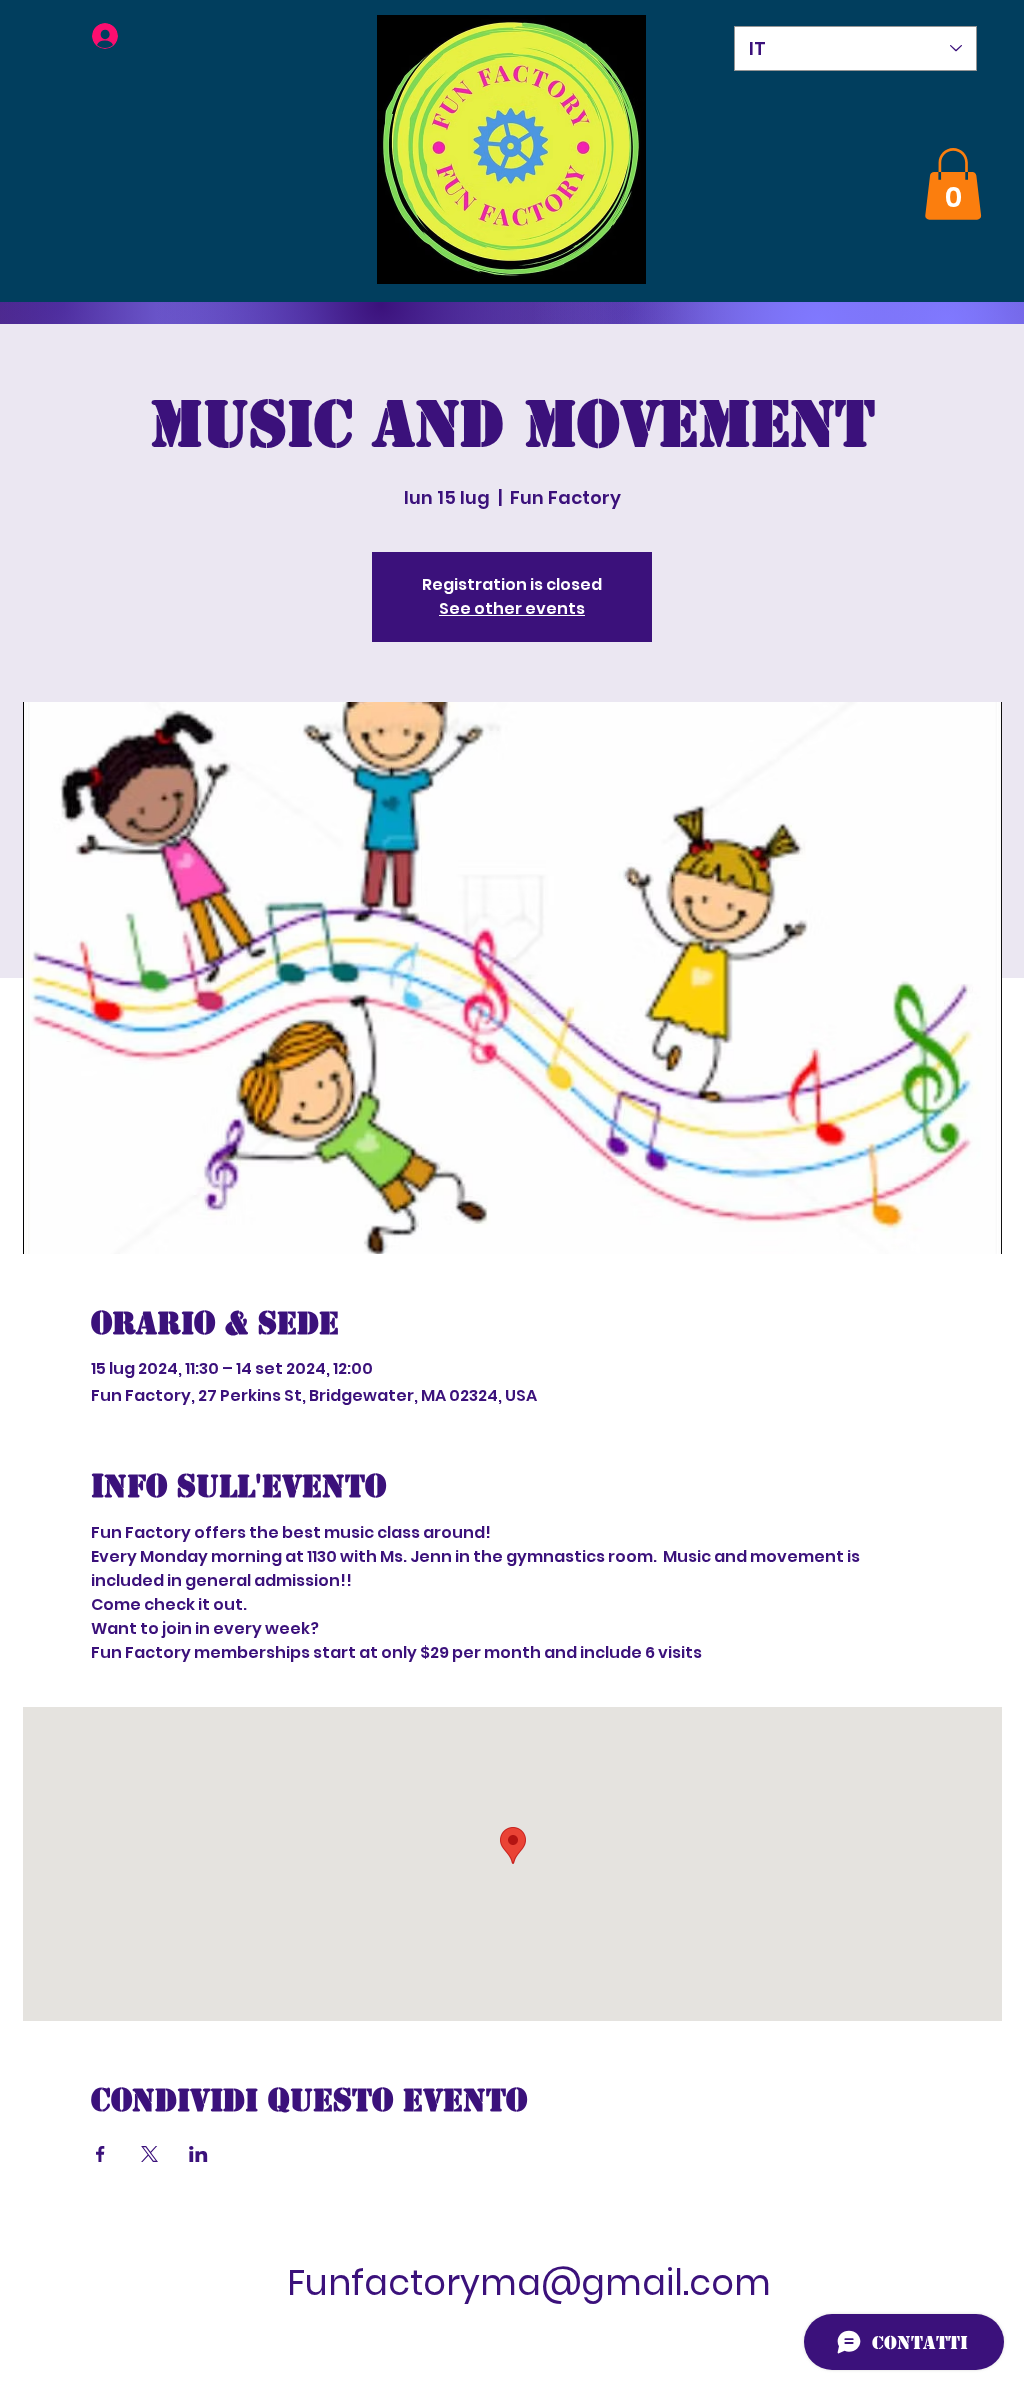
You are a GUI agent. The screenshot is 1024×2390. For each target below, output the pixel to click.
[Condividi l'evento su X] (149, 2154)
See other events (512, 608)
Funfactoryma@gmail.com (529, 2282)
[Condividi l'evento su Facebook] (100, 2154)
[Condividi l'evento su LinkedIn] (198, 2154)
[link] (953, 184)
